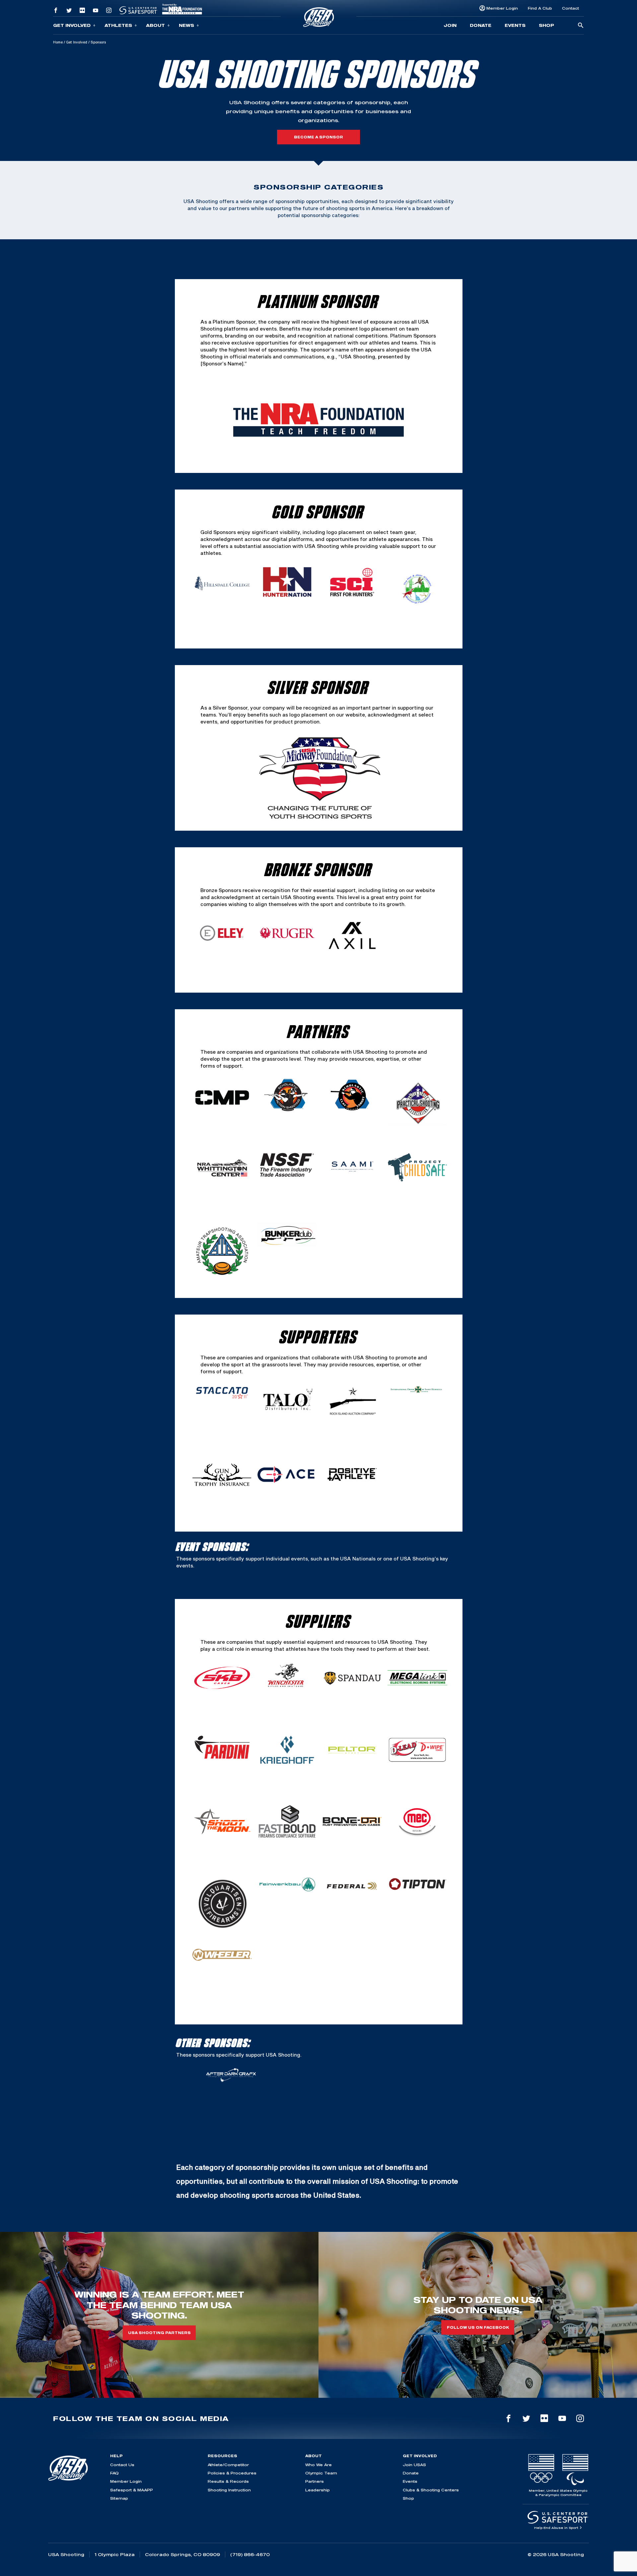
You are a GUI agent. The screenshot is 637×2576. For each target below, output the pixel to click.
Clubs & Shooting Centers (431, 2490)
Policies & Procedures (232, 2473)
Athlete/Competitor (228, 2465)
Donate (481, 25)
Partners (315, 2481)
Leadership (318, 2490)
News (186, 25)
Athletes (118, 25)
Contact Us (122, 2465)
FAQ (114, 2473)
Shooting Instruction (229, 2490)
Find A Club (540, 8)
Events (515, 25)
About (155, 25)
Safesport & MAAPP (132, 2490)
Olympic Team (321, 2473)
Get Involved (72, 25)
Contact (570, 8)
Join (450, 25)
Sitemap (119, 2498)
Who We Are (318, 2465)
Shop (546, 25)
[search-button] (581, 26)
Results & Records (228, 2481)
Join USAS (414, 2465)
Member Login (502, 8)
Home (58, 42)
